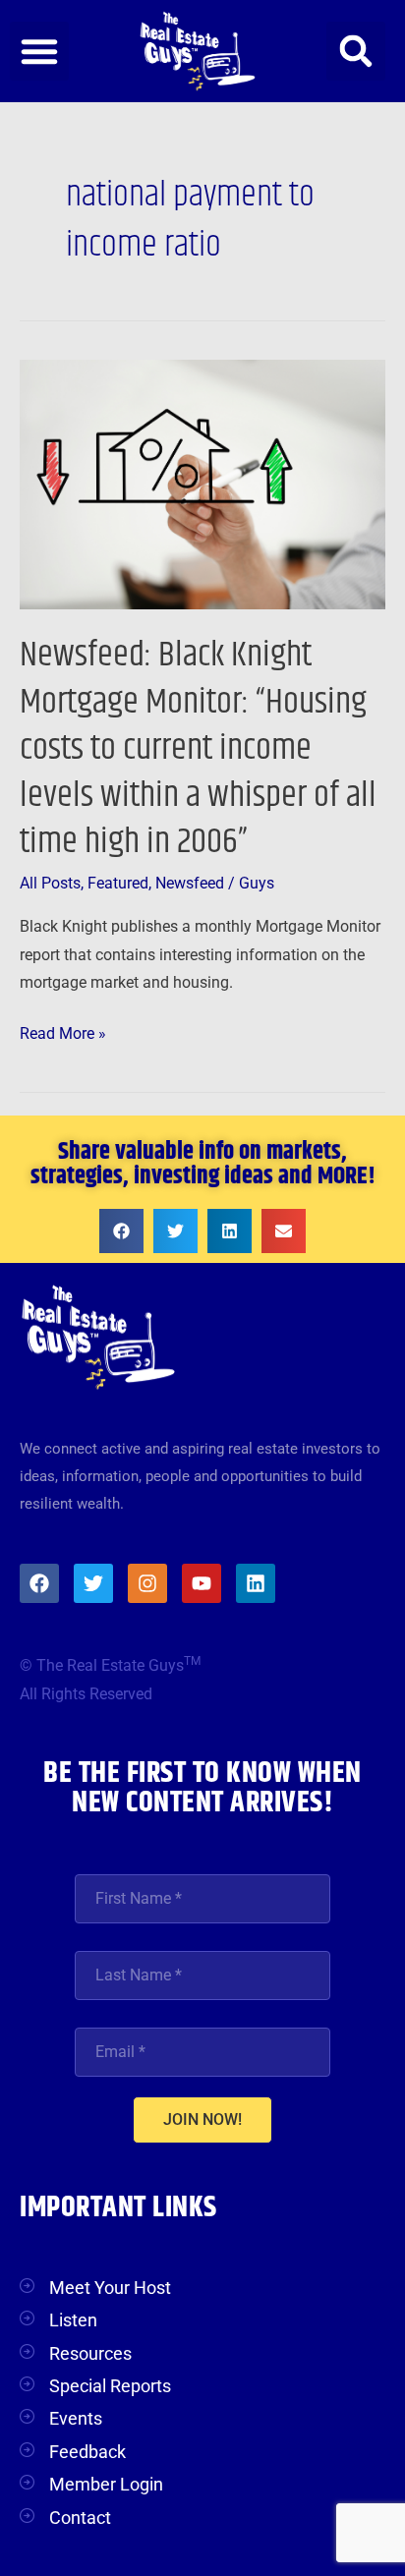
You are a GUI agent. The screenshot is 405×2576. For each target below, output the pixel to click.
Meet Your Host (110, 2288)
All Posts (50, 884)
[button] (39, 51)
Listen (73, 2320)
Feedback (87, 2452)
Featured (118, 884)
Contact (80, 2518)
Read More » (63, 1031)
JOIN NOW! (202, 2119)
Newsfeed (190, 884)
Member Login (106, 2484)
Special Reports (110, 2386)
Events (76, 2418)
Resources (90, 2353)
